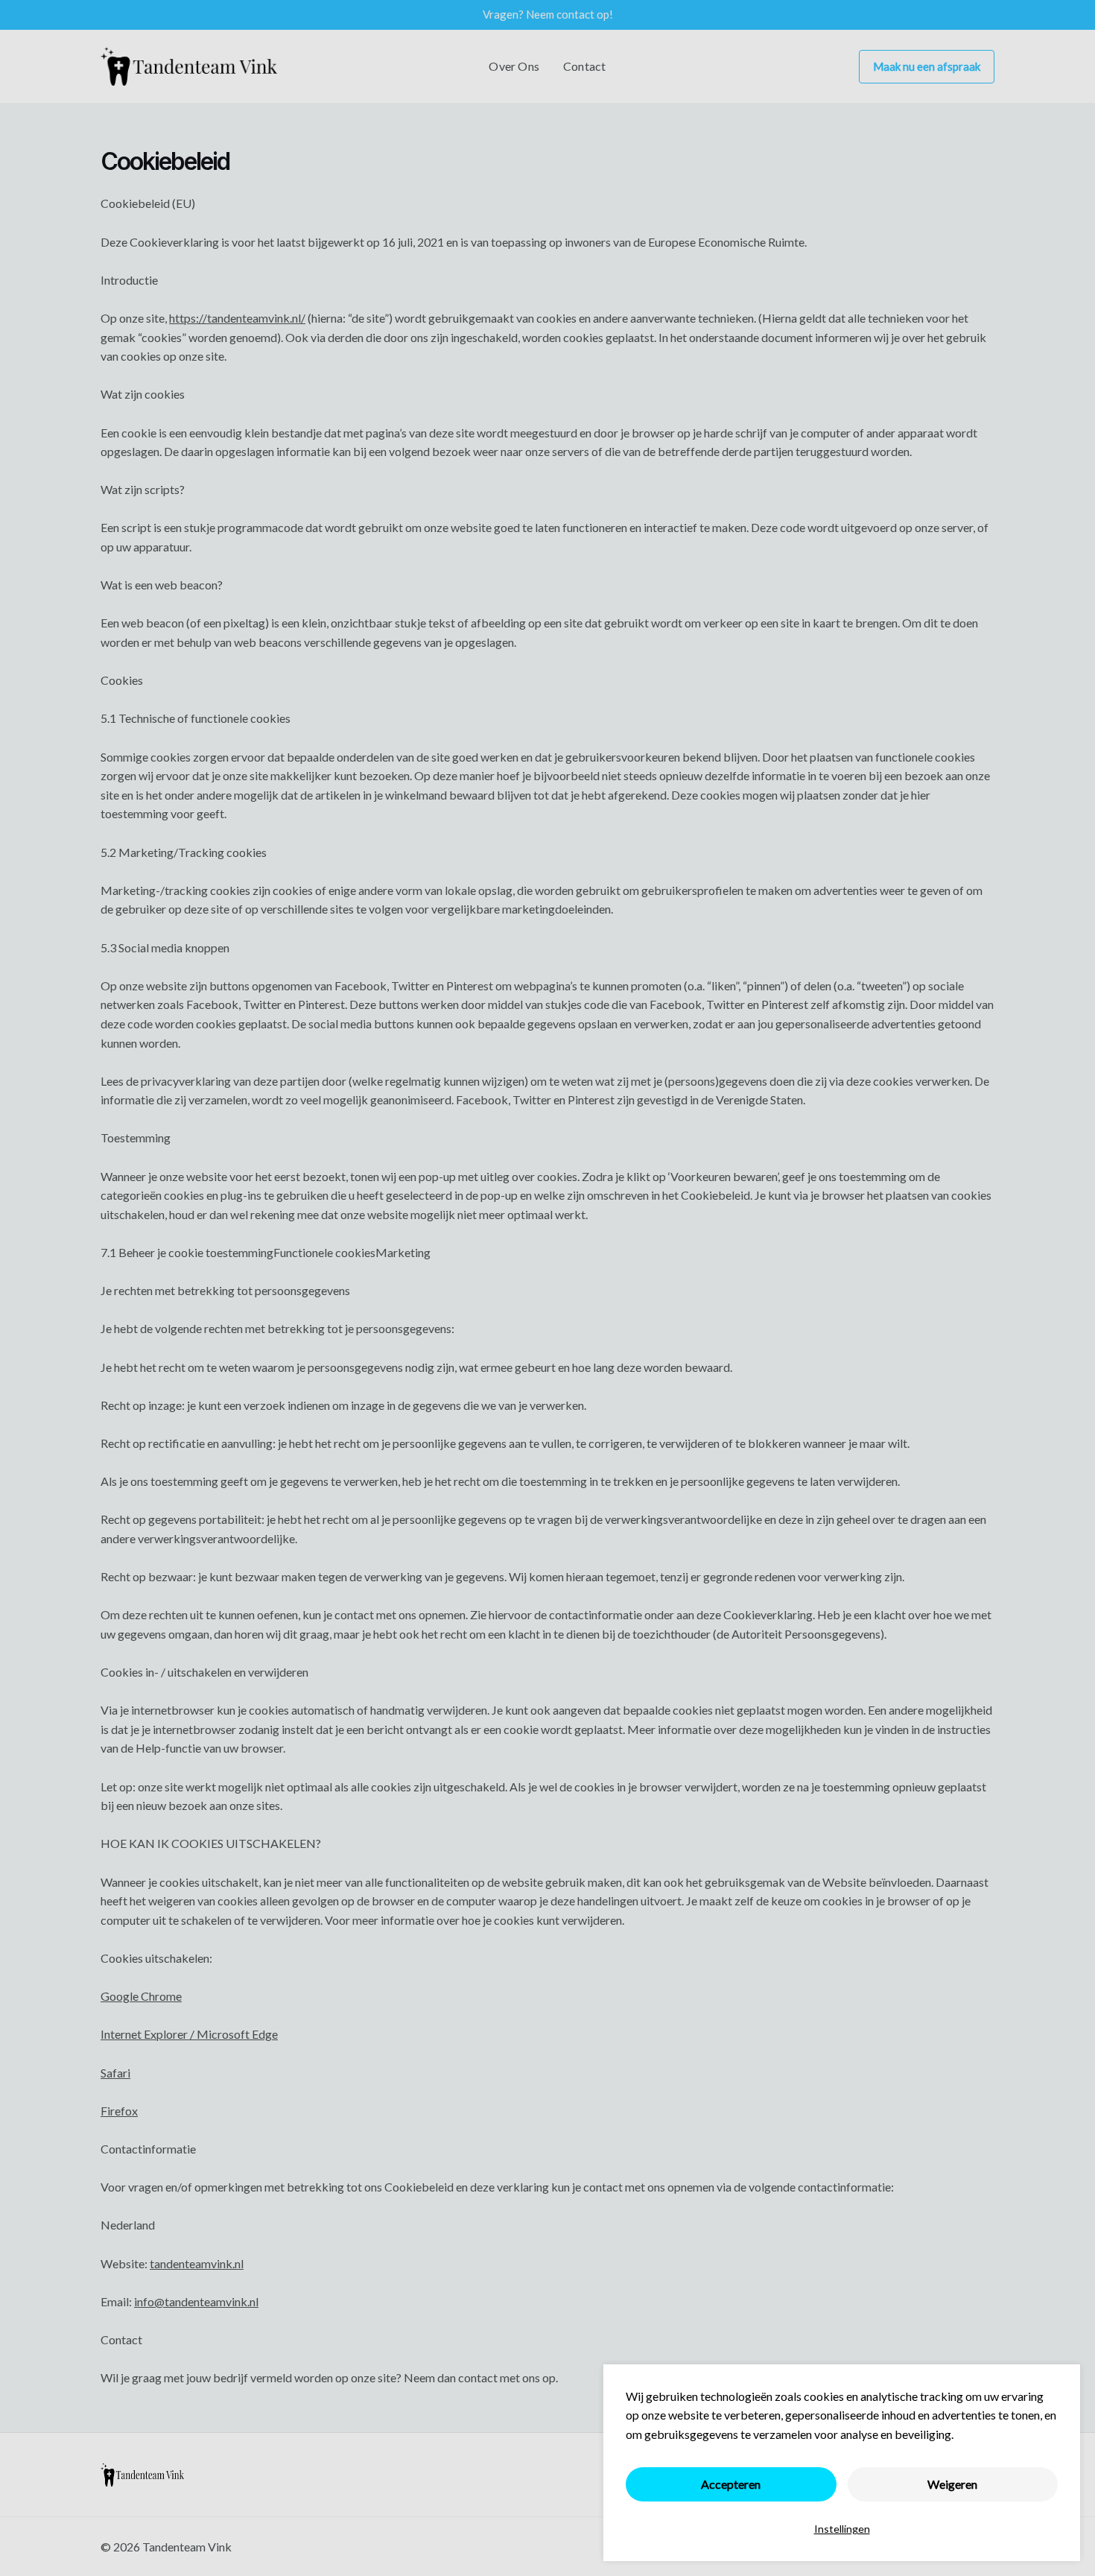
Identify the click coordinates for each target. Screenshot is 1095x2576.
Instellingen (842, 2529)
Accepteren (731, 2484)
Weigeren (952, 2484)
